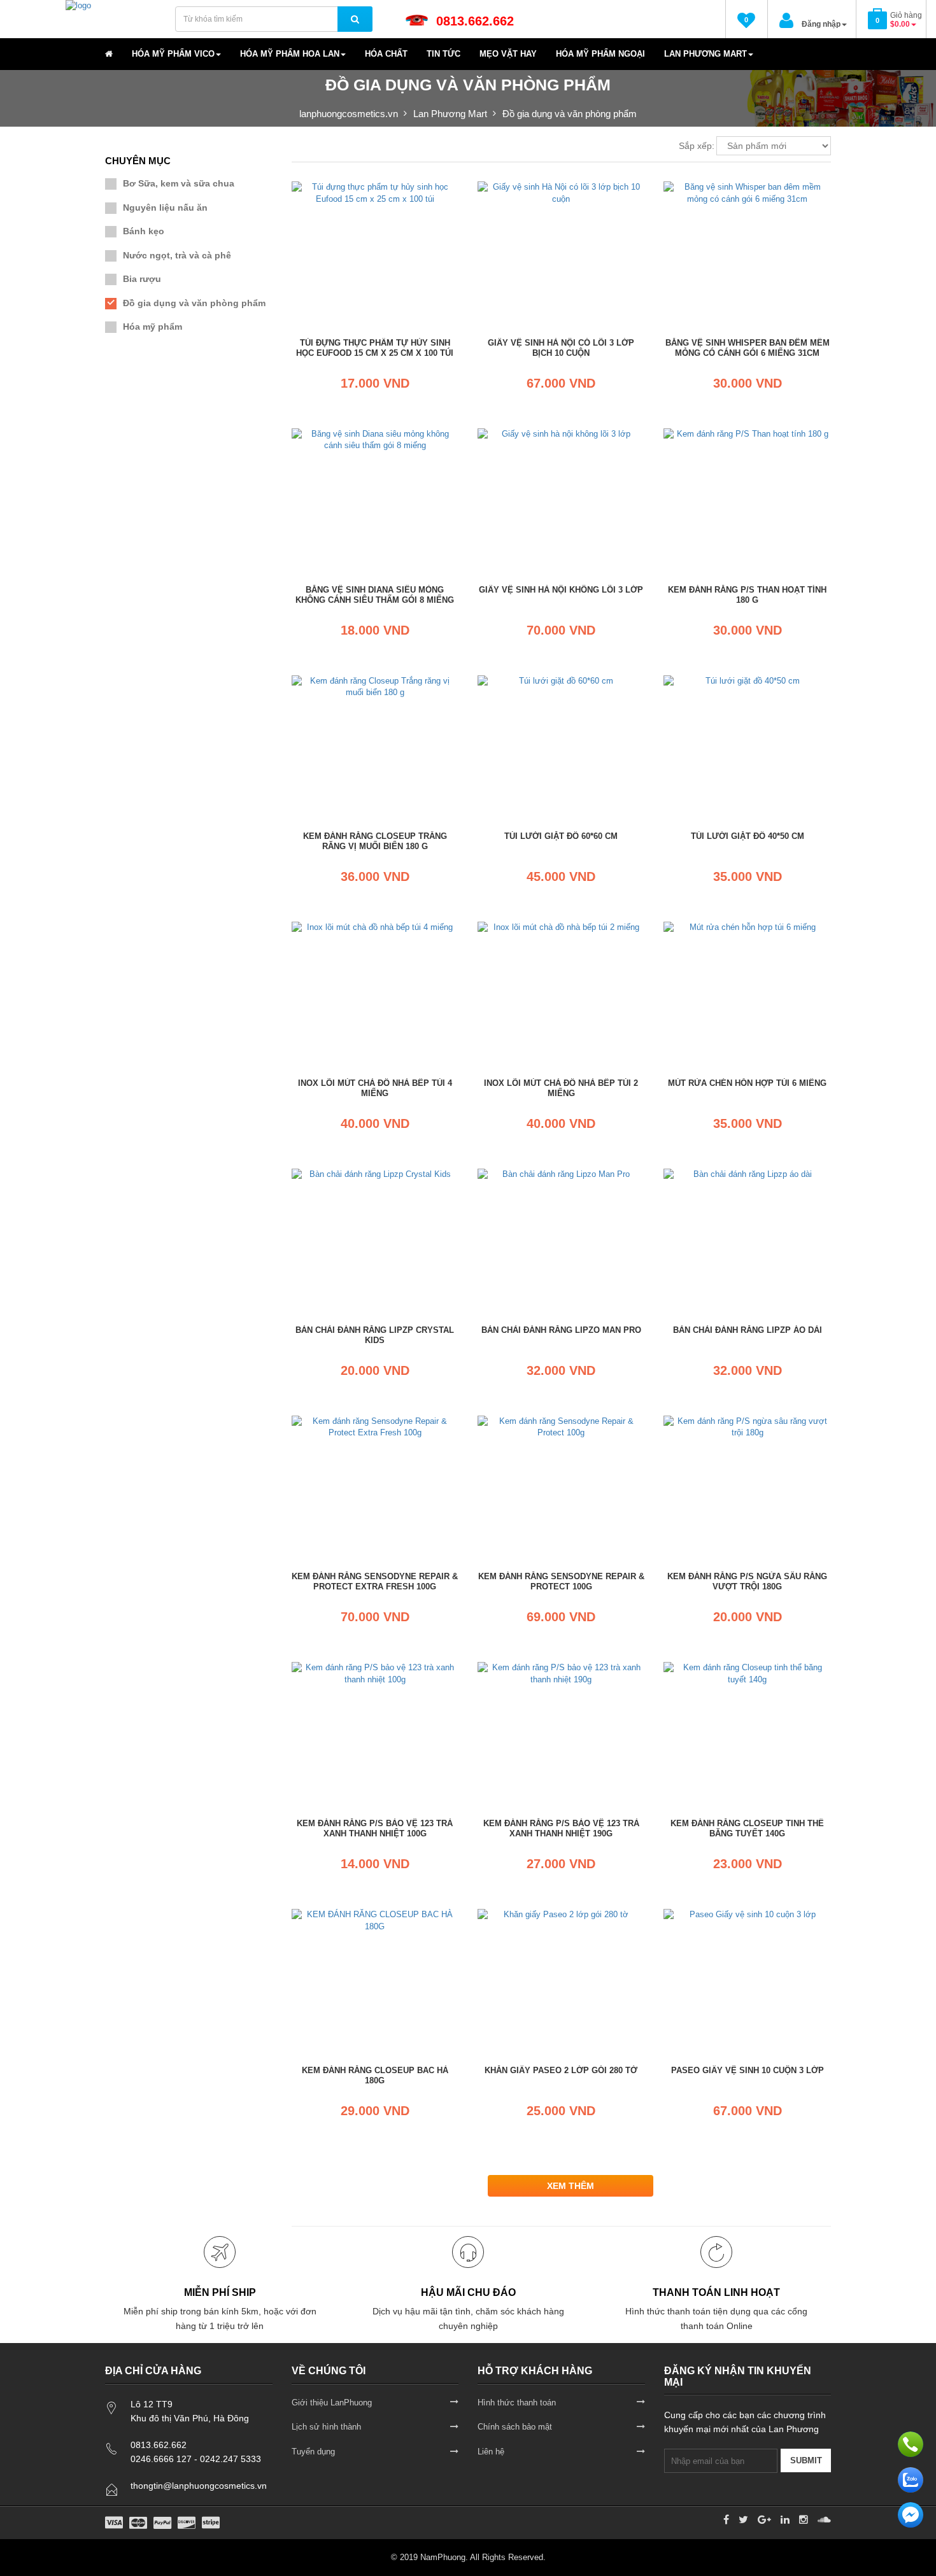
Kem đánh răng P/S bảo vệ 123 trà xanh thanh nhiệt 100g (375, 1828)
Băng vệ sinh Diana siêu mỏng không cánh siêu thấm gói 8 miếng (375, 595)
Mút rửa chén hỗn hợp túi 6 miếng (747, 1083)
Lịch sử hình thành (326, 2427)
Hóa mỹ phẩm (152, 327)
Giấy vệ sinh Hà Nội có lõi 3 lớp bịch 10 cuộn (561, 348)
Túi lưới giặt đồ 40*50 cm (748, 836)
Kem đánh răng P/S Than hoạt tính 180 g (747, 595)
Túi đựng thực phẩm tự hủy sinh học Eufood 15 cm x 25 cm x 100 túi (375, 348)
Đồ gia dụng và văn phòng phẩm (194, 303)
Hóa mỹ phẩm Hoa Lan (290, 54)
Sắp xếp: (697, 146)
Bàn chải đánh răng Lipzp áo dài (748, 1330)
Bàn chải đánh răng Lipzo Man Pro (561, 1330)
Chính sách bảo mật (515, 2427)
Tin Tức (443, 54)
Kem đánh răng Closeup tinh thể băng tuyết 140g (747, 1828)
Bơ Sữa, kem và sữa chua (179, 183)
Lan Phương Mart (706, 54)
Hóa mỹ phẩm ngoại (600, 54)
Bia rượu (142, 279)
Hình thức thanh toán (517, 2403)
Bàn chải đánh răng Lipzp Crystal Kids (375, 1335)
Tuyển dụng (313, 2452)
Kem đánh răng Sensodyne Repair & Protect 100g (561, 1581)
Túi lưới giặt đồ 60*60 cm (561, 836)
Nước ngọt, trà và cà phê (177, 255)
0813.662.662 (475, 21)
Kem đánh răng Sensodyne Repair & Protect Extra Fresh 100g (375, 1581)
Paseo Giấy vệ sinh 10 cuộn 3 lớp (748, 2070)
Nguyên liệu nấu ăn (165, 208)
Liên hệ (491, 2452)
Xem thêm (571, 2186)
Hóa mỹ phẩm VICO (173, 54)
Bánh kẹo (144, 231)
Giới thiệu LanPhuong (332, 2403)
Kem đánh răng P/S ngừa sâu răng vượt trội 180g (747, 1581)
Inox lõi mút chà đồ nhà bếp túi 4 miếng (375, 1088)
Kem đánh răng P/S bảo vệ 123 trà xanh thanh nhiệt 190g (561, 1828)
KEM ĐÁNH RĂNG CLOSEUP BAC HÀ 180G (375, 2075)
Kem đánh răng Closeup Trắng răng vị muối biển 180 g (375, 841)
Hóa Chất (386, 54)
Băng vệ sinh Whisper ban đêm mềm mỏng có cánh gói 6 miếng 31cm (748, 348)
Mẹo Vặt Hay (508, 54)
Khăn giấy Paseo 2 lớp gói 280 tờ (561, 2070)
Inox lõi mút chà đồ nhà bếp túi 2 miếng (561, 1088)
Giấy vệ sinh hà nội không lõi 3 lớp (561, 590)
